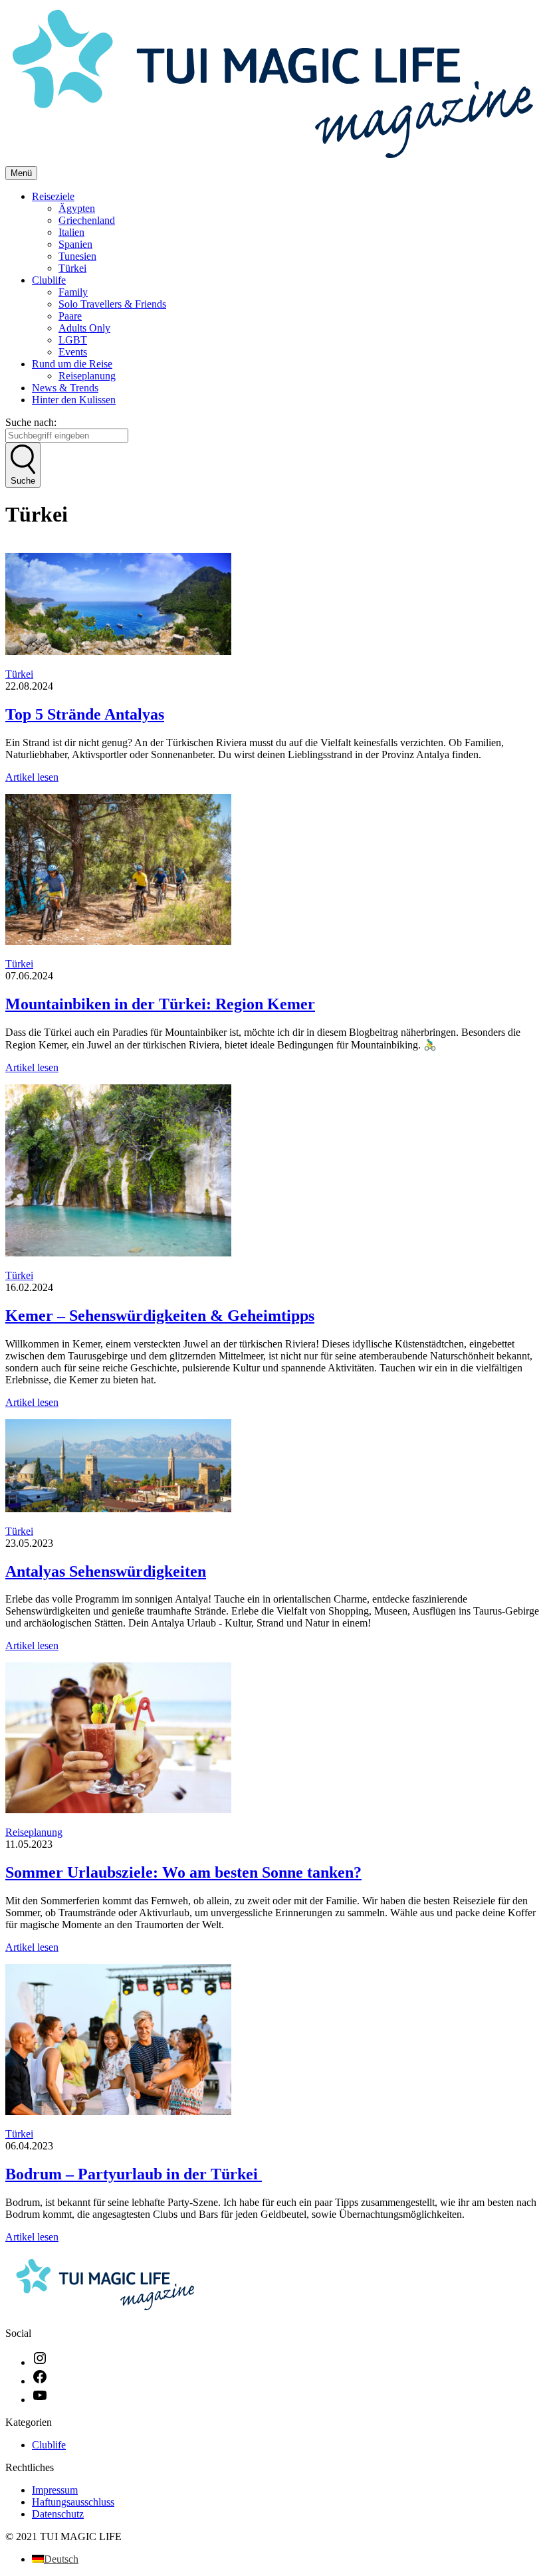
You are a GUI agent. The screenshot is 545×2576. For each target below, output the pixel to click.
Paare (70, 316)
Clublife (49, 280)
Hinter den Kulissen (74, 400)
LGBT (73, 340)
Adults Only (84, 328)
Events (73, 352)
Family (73, 292)
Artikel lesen (32, 777)
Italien (71, 232)
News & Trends (65, 388)
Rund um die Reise (72, 364)
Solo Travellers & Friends (112, 304)
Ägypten (77, 208)
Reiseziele (53, 196)
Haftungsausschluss (73, 2502)
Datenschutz (58, 2514)
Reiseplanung (87, 376)
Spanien (75, 244)
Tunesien (77, 256)
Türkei (72, 268)
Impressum (55, 2490)
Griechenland (87, 220)
